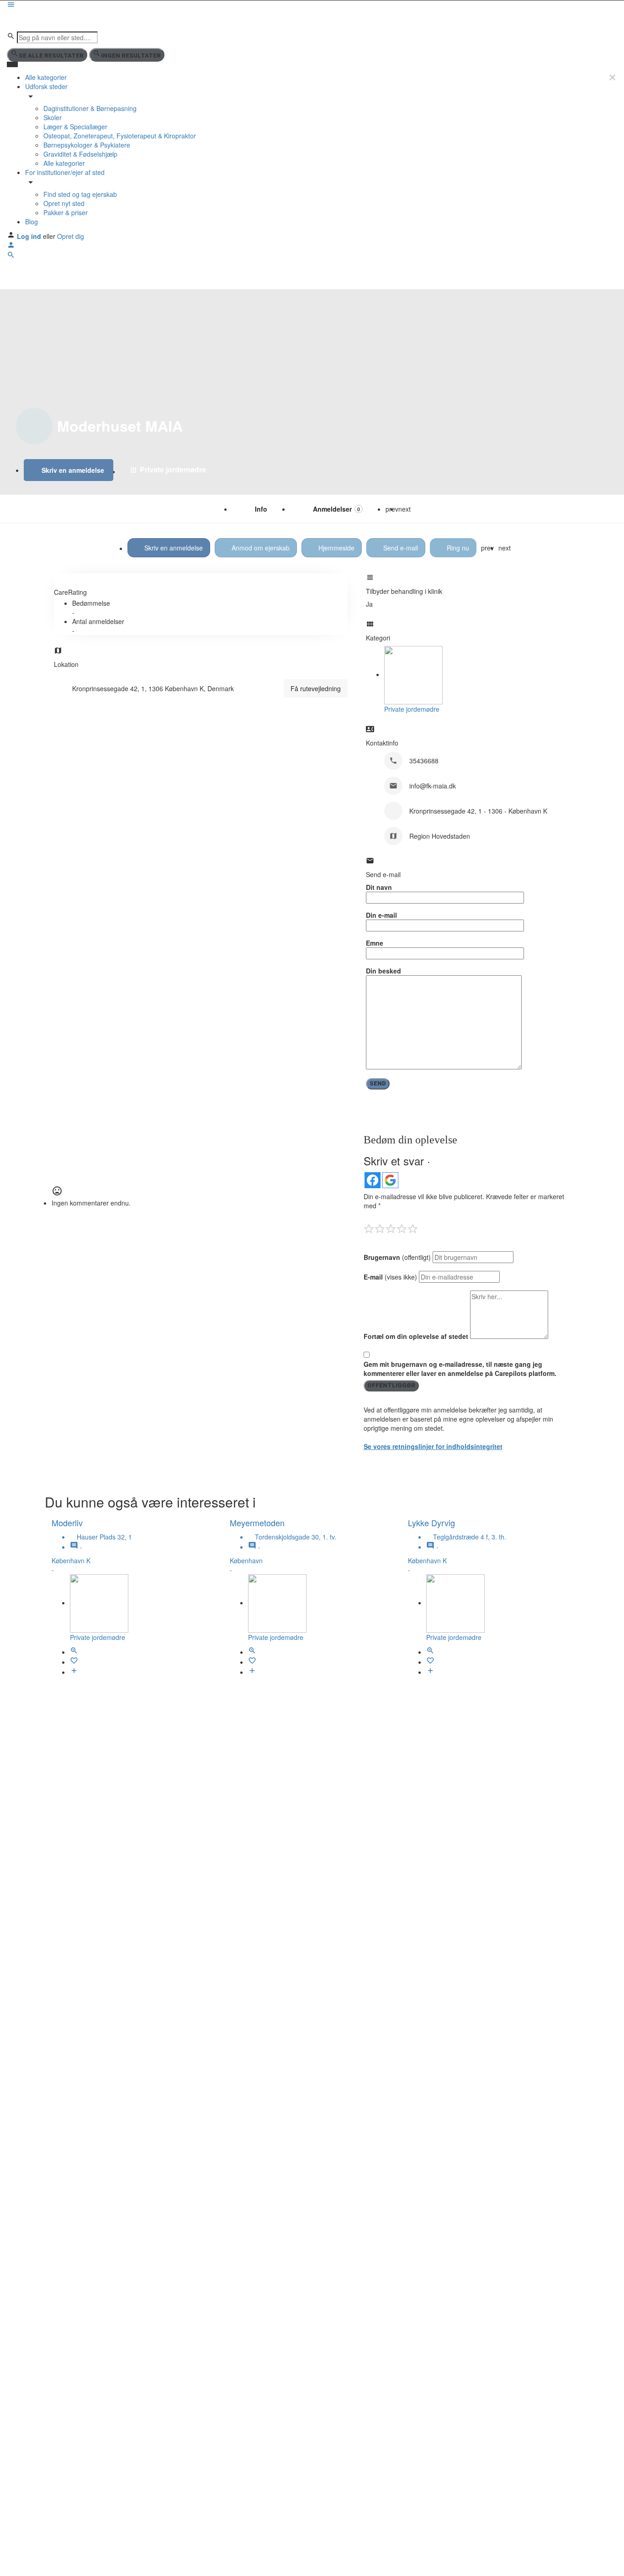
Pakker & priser (66, 212)
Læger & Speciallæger (75, 127)
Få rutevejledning (316, 688)
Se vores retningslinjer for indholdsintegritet (433, 1446)
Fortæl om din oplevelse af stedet (416, 1336)
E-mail (390, 1277)
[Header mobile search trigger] (11, 256)
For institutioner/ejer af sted (65, 172)
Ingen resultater (131, 56)
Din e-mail (381, 915)
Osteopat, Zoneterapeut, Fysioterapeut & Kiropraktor (120, 136)
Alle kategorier (46, 77)
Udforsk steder (46, 86)
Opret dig (71, 236)
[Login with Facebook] (373, 1180)
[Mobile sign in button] (11, 246)
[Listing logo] (34, 426)
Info (261, 509)
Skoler (53, 117)
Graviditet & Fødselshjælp (80, 154)
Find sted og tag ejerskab (80, 194)
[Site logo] (40, 20)
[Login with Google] (390, 1180)
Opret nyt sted (64, 203)
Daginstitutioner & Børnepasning (90, 108)
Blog (32, 222)
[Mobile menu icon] (312, 5)
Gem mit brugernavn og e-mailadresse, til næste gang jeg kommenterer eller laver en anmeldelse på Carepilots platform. (460, 1369)
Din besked (383, 971)
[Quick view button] (74, 1652)
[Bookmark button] (74, 1662)
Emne (375, 943)
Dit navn (379, 887)
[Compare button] (74, 1672)
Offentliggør (391, 1385)
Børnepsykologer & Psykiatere (87, 145)
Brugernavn (397, 1257)
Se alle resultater (51, 56)
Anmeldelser (336, 509)
